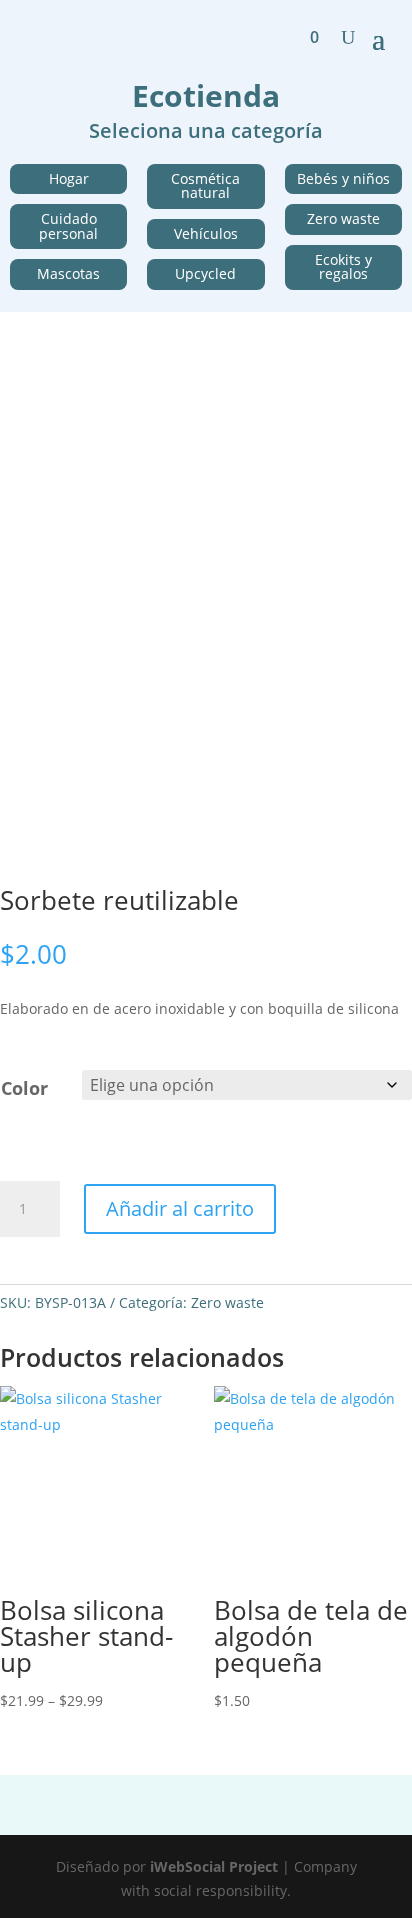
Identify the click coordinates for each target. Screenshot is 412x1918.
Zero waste (227, 1302)
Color (24, 1088)
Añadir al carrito (180, 1208)
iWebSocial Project (214, 1866)
